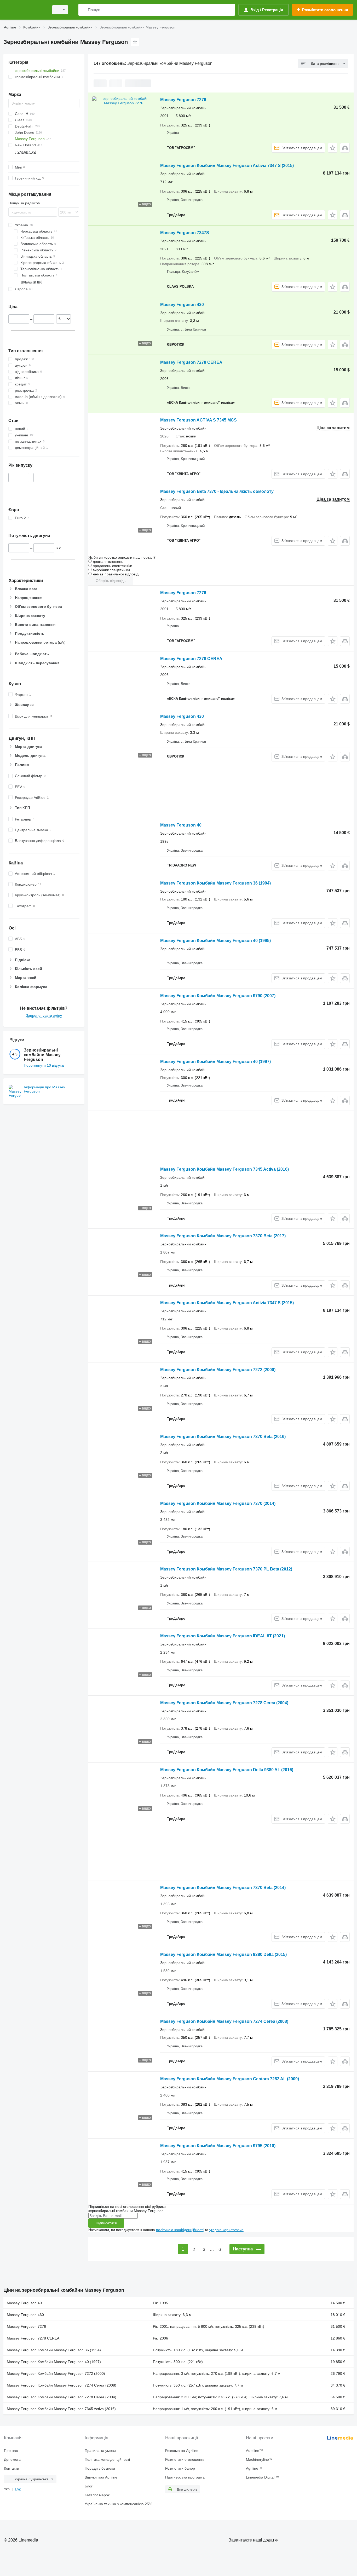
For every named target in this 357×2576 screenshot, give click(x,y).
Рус (18, 2489)
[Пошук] (84, 10)
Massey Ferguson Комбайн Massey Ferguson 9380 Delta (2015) (223, 1954)
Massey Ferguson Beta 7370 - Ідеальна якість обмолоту (217, 491)
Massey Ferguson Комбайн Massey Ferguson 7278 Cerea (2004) (224, 1703)
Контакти (11, 2468)
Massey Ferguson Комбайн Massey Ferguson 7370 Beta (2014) (223, 1888)
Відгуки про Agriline (101, 2477)
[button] (333, 148)
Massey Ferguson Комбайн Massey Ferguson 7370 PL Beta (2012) (226, 1569)
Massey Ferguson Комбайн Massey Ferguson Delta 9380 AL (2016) (227, 1770)
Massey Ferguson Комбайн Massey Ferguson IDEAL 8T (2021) (223, 1636)
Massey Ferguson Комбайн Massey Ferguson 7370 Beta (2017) (223, 1236)
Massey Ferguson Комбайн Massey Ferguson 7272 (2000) (218, 1370)
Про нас (11, 2451)
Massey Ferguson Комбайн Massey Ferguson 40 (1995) (215, 941)
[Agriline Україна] (25, 10)
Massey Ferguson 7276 (183, 100)
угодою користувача (226, 2230)
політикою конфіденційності (180, 2230)
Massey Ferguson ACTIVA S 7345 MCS (198, 420)
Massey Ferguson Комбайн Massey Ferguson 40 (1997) (215, 1062)
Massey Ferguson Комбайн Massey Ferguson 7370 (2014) (218, 1503)
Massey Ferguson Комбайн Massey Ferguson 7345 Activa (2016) (224, 1169)
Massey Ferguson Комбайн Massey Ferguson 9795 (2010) (218, 2146)
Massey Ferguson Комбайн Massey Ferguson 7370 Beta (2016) (223, 1437)
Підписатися (106, 2223)
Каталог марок (97, 2495)
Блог (89, 2486)
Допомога (12, 2459)
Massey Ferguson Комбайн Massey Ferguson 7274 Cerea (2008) (224, 2021)
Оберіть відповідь (111, 581)
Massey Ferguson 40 (181, 825)
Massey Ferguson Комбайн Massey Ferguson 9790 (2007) (218, 996)
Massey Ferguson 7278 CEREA (191, 362)
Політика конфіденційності (107, 2459)
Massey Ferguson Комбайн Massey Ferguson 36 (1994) (215, 883)
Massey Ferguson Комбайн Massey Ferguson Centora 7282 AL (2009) (230, 2079)
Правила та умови (100, 2451)
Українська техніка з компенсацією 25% (118, 2504)
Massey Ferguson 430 (182, 305)
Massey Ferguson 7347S (185, 233)
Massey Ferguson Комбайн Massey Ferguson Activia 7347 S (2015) (227, 166)
